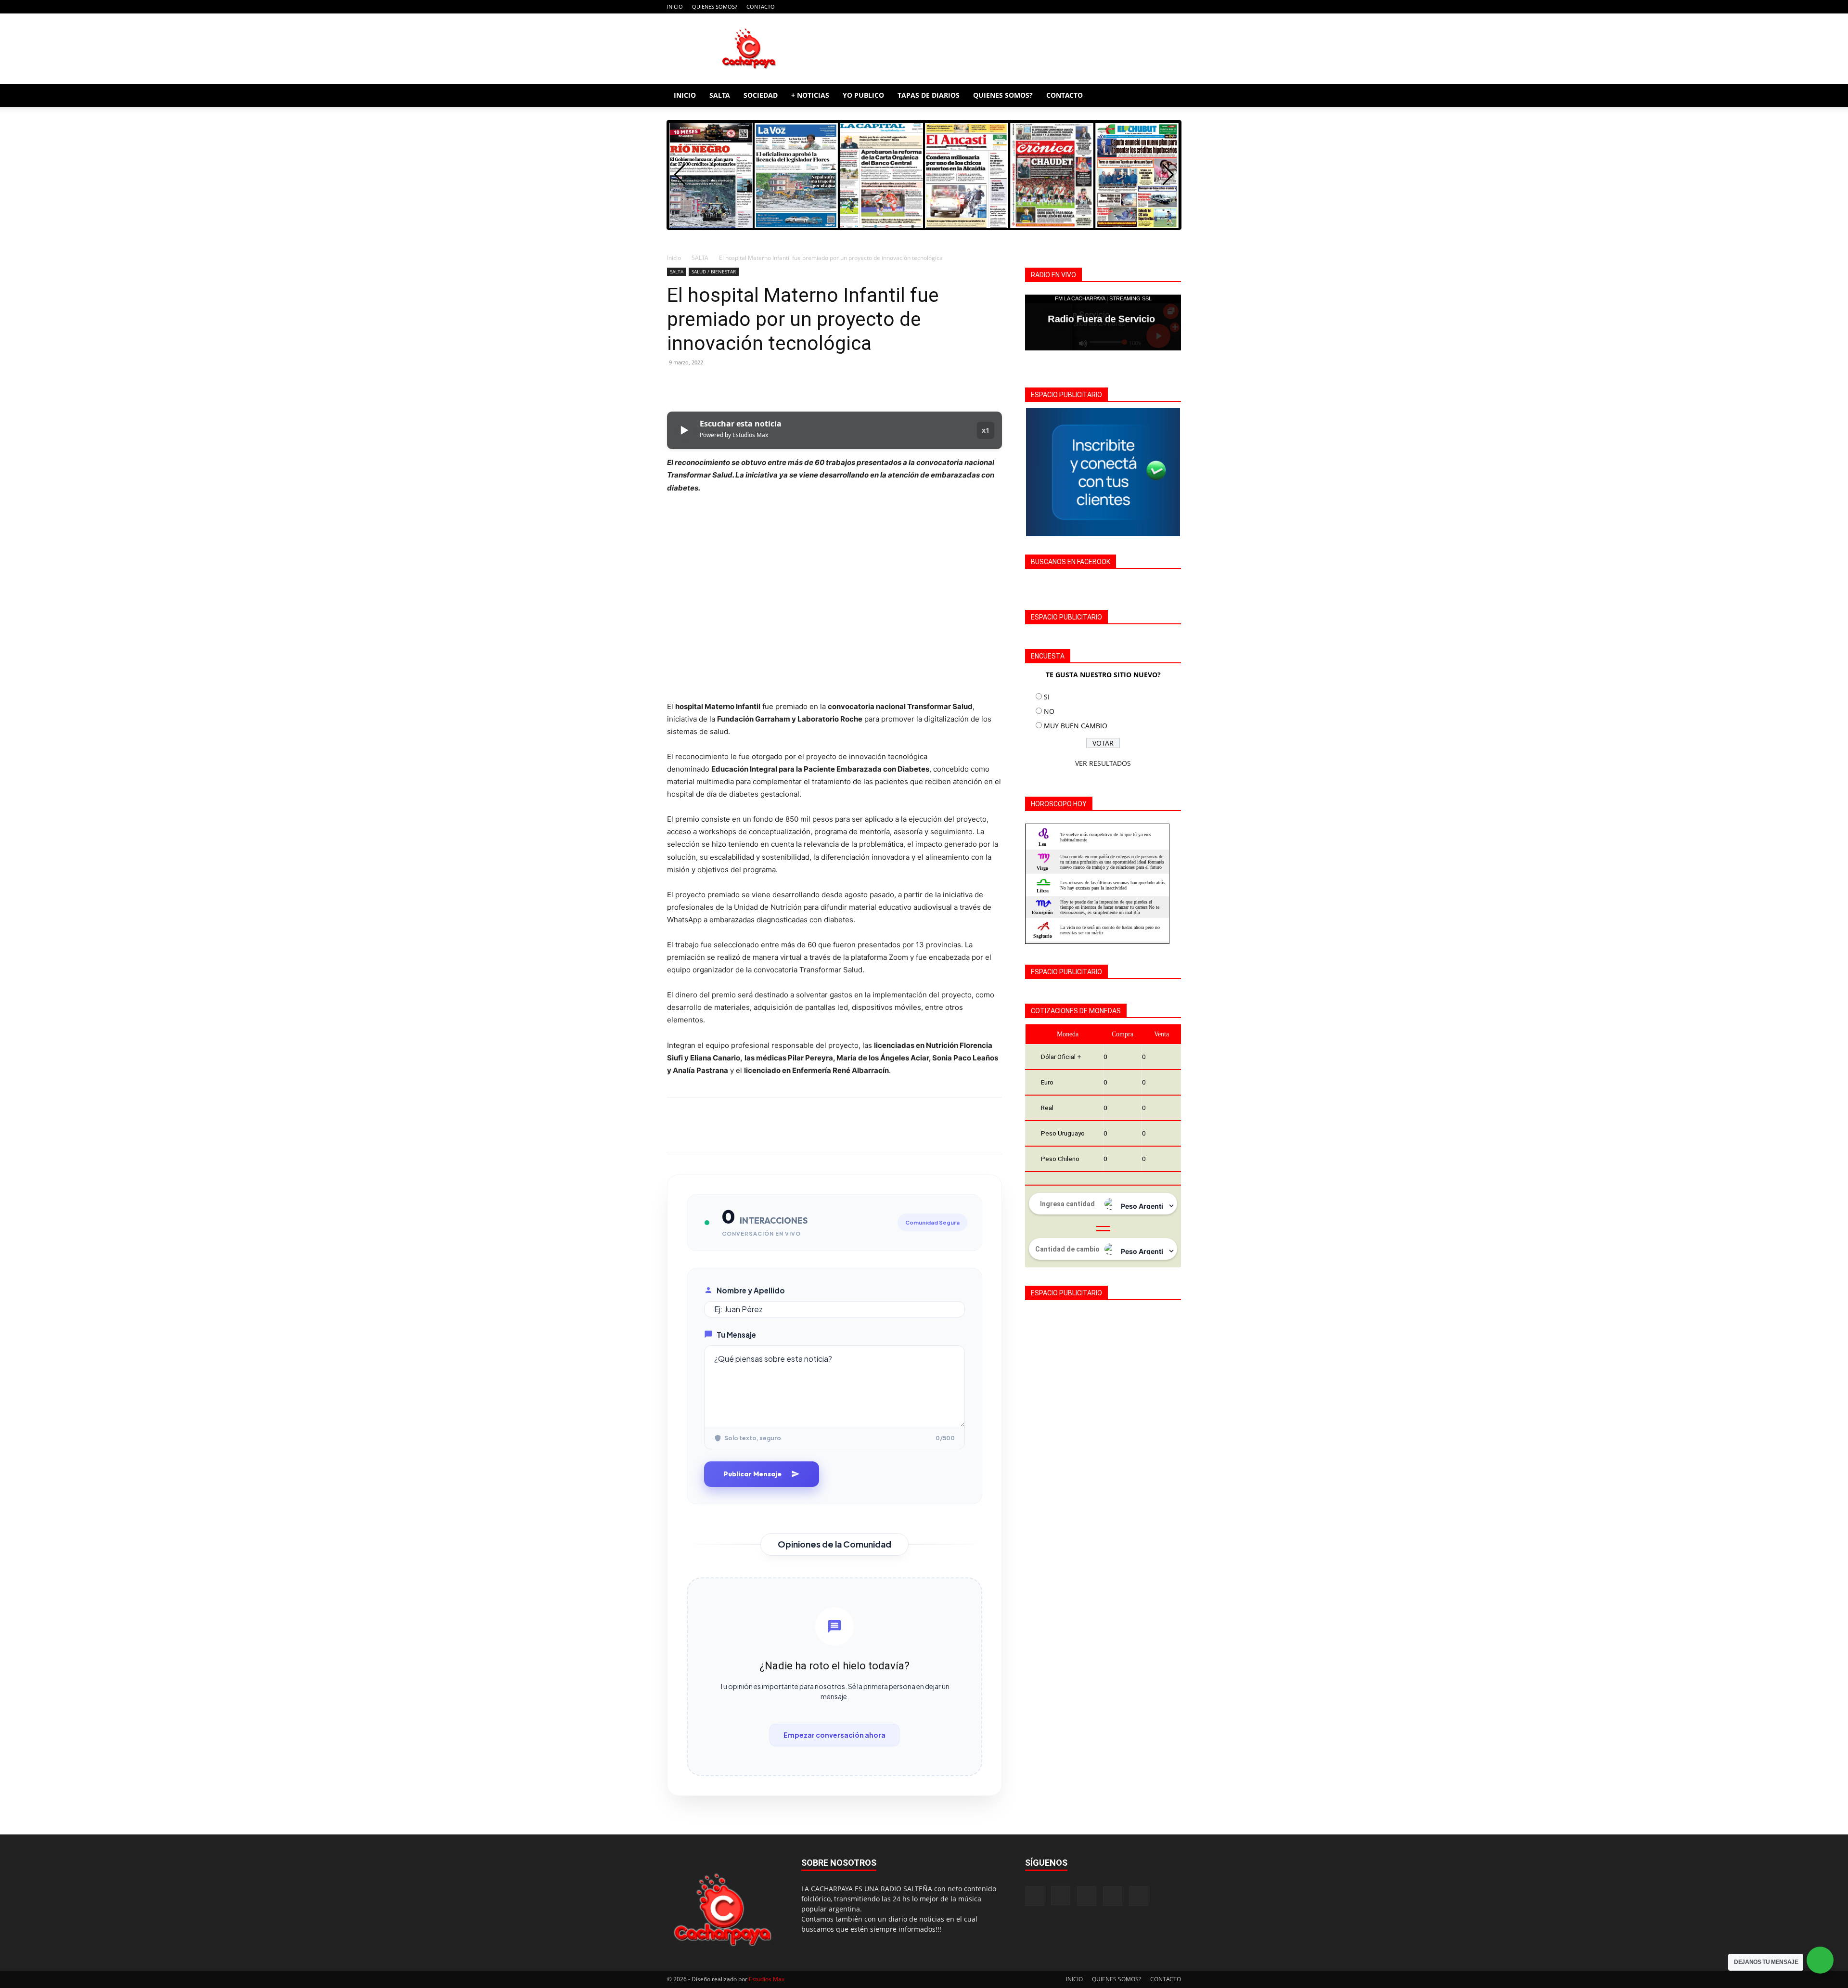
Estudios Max (767, 1979)
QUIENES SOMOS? (715, 6)
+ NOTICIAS (810, 95)
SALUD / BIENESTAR (714, 271)
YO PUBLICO (863, 95)
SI (1047, 697)
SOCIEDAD (761, 95)
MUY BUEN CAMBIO (1076, 726)
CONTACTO (761, 6)
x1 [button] (986, 430)
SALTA (720, 95)
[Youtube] (1174, 7)
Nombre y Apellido (751, 1290)
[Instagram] (1126, 7)
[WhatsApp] (743, 384)
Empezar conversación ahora (834, 1735)
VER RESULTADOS (1103, 763)
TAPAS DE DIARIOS (929, 95)
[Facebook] (1110, 7)
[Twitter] (699, 384)
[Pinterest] (721, 384)
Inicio (674, 258)
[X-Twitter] (1158, 7)
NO (1049, 711)
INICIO (675, 6)
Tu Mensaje (736, 1335)
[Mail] (1142, 7)
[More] (766, 384)
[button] (1169, 96)
